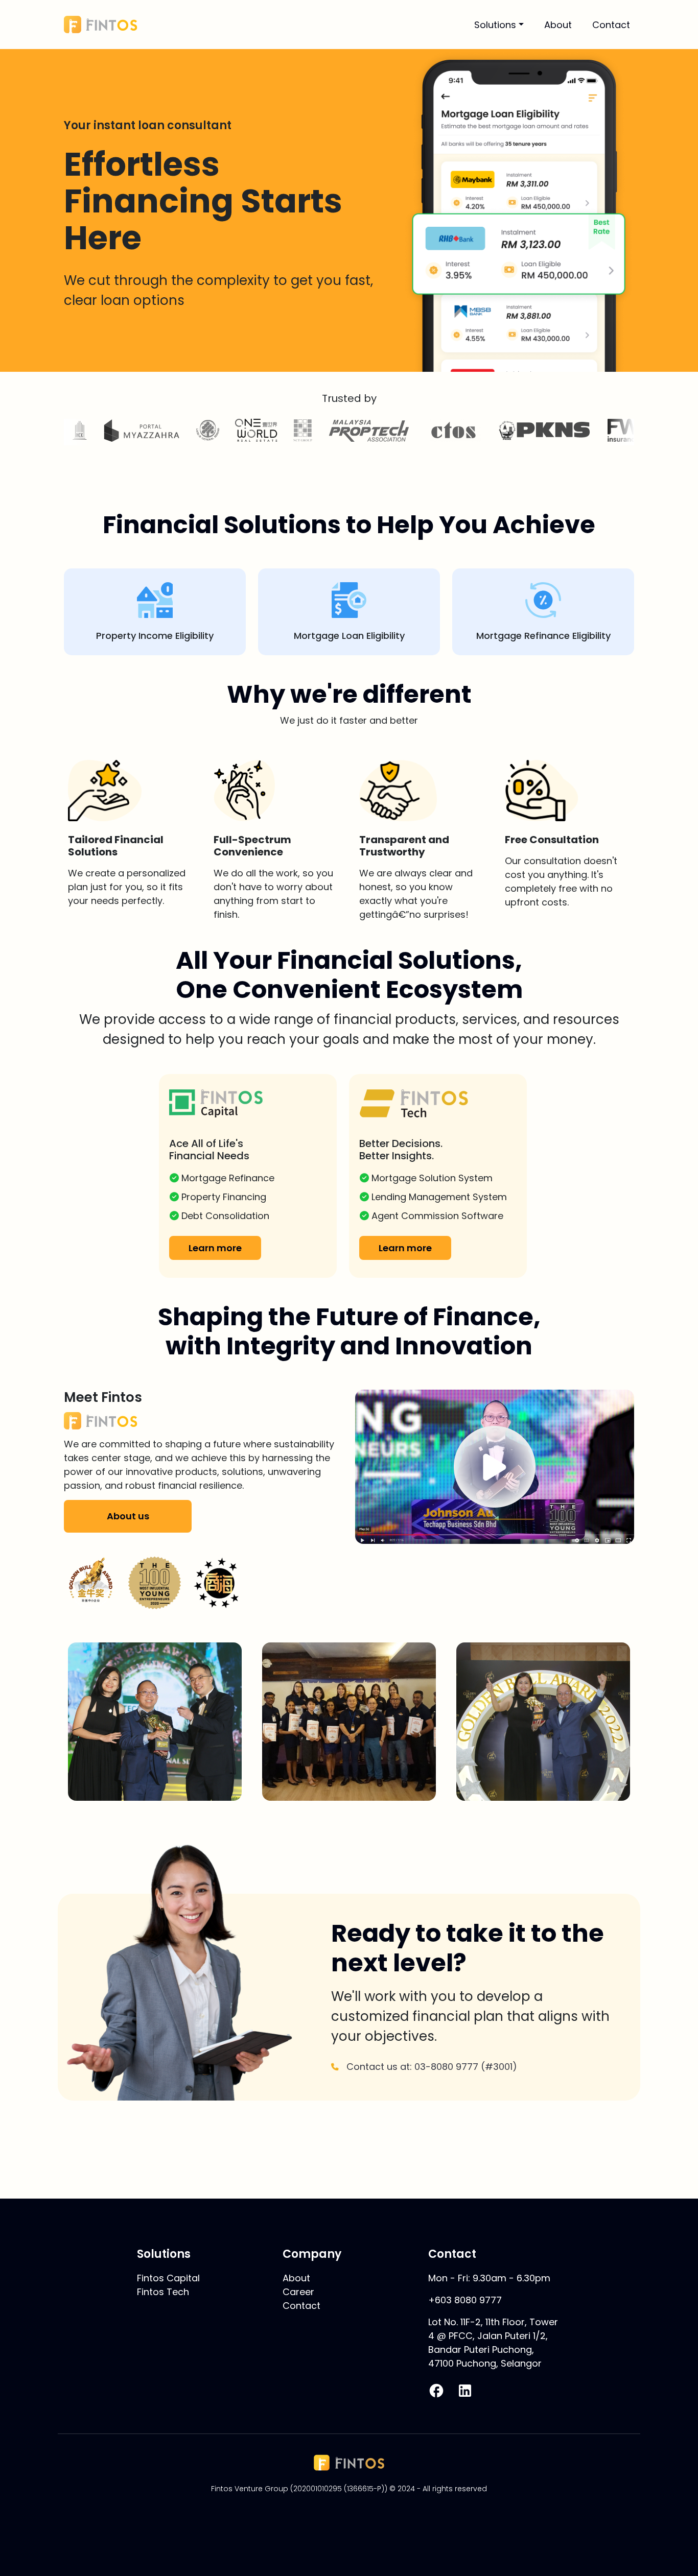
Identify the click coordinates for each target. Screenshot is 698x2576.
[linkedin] (465, 2391)
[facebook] (436, 2391)
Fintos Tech (163, 2292)
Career (298, 2292)
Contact (611, 25)
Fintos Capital (168, 2278)
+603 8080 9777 (465, 2300)
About (558, 25)
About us (128, 1516)
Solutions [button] (495, 25)
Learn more (215, 1248)
